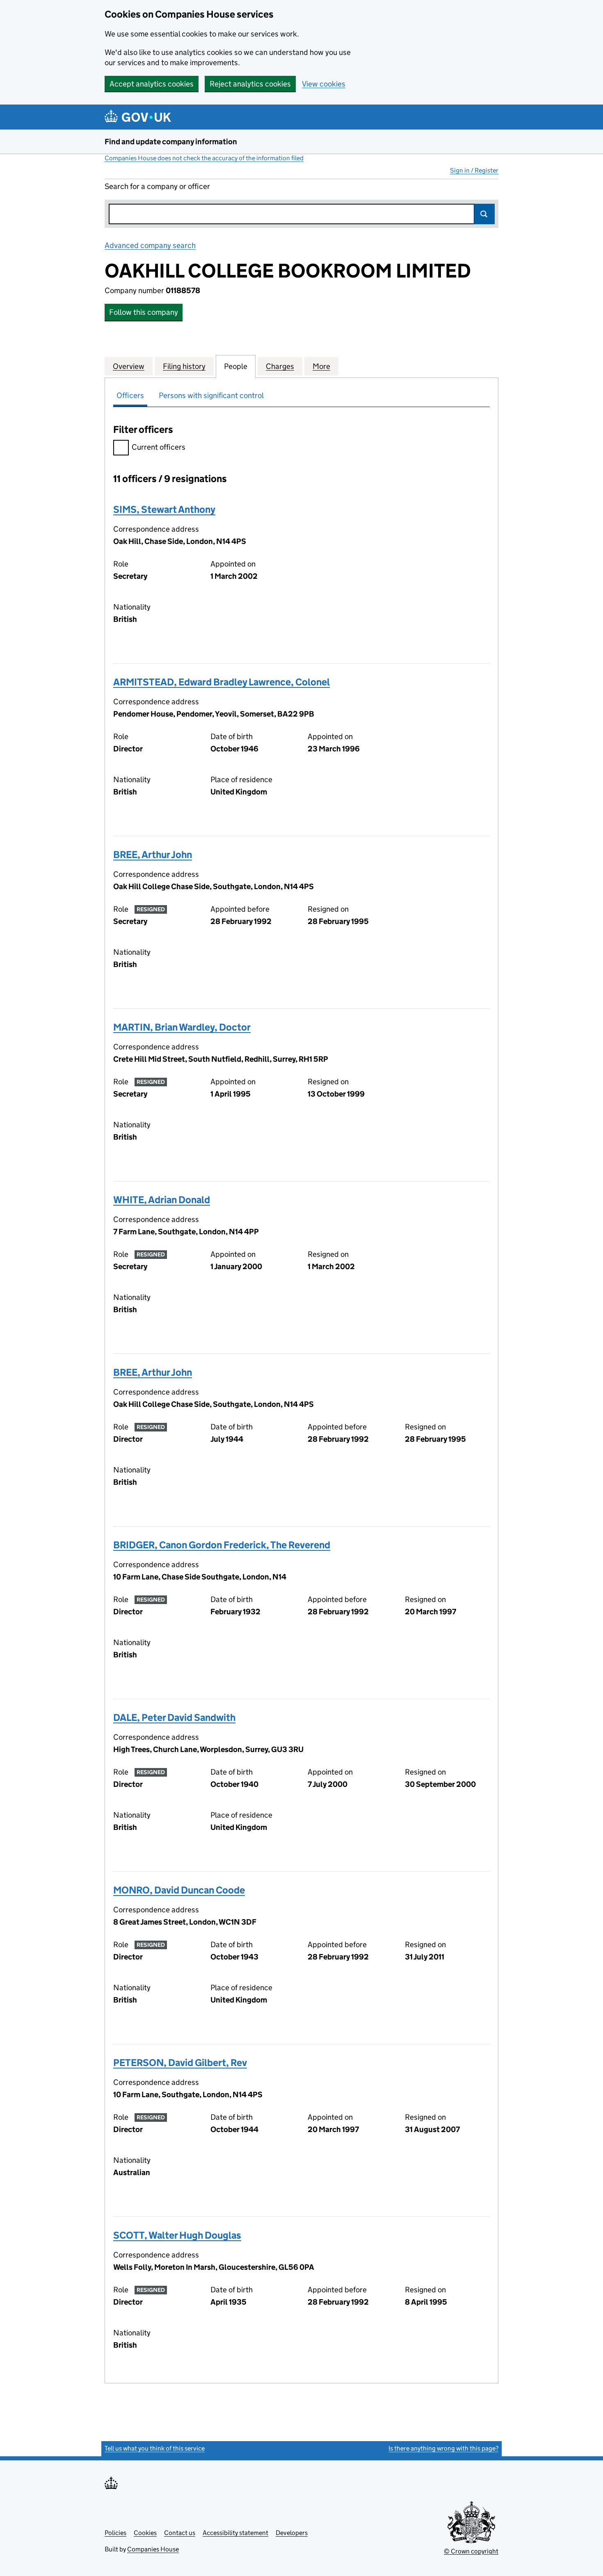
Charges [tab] (280, 366)
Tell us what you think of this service (155, 2448)
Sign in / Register (474, 170)
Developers (292, 2533)
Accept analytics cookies (152, 84)
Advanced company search (150, 245)
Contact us (180, 2533)
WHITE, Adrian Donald (162, 1200)
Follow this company (144, 312)
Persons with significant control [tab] (211, 395)
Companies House (153, 2549)
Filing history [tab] (184, 366)
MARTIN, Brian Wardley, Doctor (182, 1027)
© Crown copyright (471, 2551)
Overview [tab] (129, 366)
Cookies (145, 2533)
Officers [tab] (130, 395)
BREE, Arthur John (153, 854)
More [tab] (321, 366)
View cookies (324, 84)
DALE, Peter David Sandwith (174, 1717)
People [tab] (236, 366)
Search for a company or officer (157, 186)
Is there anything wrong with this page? (443, 2448)
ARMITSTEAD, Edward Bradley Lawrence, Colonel (222, 682)
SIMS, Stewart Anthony (164, 509)
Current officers (159, 447)
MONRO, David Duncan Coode (179, 1890)
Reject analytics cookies (250, 84)
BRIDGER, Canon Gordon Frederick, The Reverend (222, 1545)
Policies (115, 2533)
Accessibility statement (235, 2533)
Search (484, 214)
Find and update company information (171, 142)
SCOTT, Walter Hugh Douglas (177, 2235)
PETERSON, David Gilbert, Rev (180, 2063)
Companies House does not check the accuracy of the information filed (204, 158)
